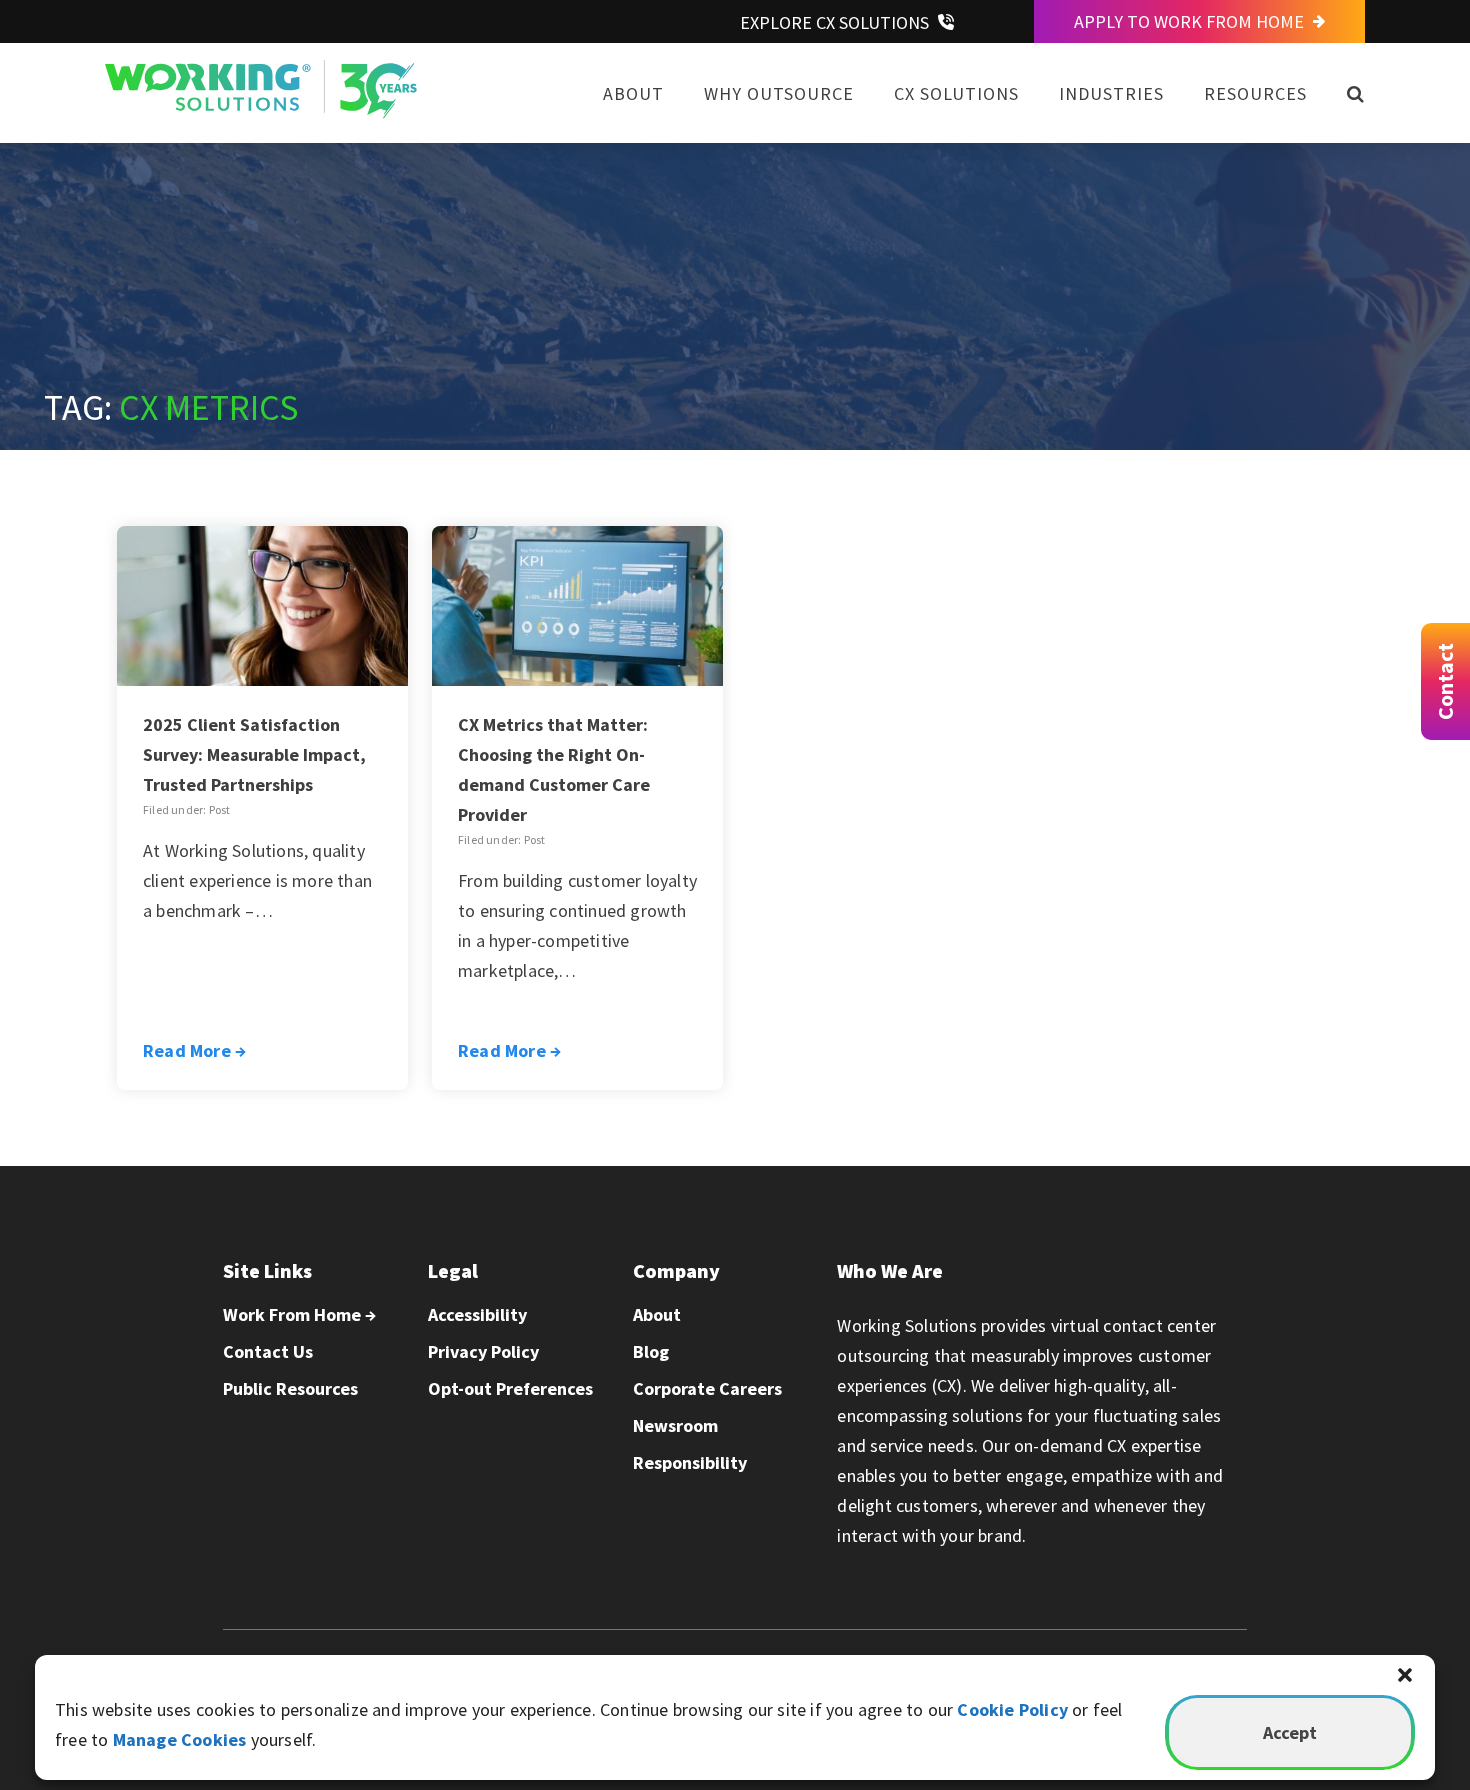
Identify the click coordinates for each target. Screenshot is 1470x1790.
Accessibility (477, 1314)
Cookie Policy (1012, 1709)
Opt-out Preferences (510, 1388)
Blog (651, 1351)
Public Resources (290, 1388)
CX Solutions (956, 93)
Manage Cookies (180, 1739)
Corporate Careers (707, 1388)
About (633, 93)
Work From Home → (299, 1314)
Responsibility (690, 1462)
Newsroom (675, 1425)
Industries (1111, 93)
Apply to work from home (1191, 21)
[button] (1405, 1675)
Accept (1290, 1732)
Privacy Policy (483, 1351)
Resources (1255, 93)
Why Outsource (779, 93)
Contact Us (268, 1351)
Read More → (194, 1050)
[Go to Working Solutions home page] (261, 112)
